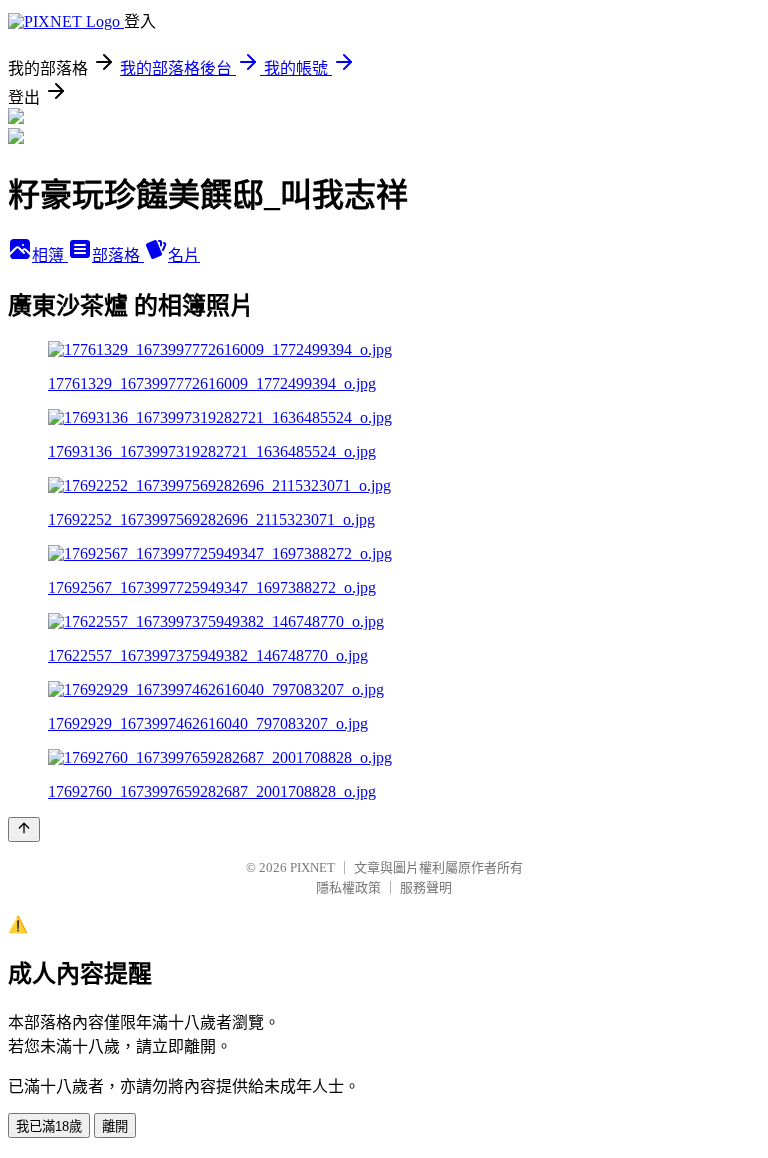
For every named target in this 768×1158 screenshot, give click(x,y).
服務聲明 (426, 887)
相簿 (50, 255)
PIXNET (312, 867)
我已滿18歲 (49, 1126)
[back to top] (24, 829)
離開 (115, 1126)
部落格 (118, 255)
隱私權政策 (348, 887)
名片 (184, 255)
